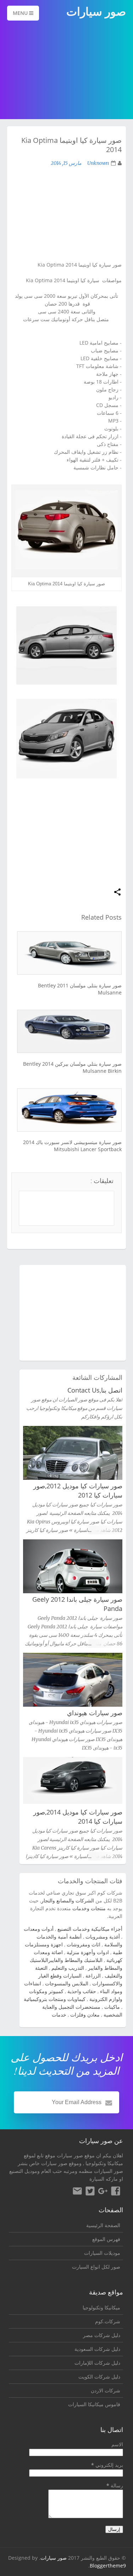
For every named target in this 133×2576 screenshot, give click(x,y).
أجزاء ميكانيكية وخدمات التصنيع (90, 1929)
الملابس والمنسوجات (67, 1983)
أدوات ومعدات (39, 1929)
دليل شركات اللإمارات (97, 2363)
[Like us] (116, 2192)
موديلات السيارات (102, 2253)
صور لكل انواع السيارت (96, 2267)
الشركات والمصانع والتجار (68, 1900)
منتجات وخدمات (89, 1908)
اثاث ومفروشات (84, 1944)
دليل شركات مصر (102, 2335)
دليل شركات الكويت (99, 2377)
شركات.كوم (108, 2321)
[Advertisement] (66, 71)
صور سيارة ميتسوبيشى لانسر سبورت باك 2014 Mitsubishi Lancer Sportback (72, 1146)
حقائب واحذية (82, 1991)
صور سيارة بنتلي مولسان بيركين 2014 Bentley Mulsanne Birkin (72, 1067)
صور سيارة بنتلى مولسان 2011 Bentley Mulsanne (80, 989)
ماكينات (112, 2007)
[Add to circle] (103, 2192)
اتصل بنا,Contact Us (95, 1390)
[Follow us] (90, 2192)
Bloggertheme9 (108, 2566)
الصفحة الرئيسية (103, 2225)
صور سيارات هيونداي (95, 1713)
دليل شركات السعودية (97, 2349)
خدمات (59, 2015)
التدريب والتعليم (68, 1968)
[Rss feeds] (77, 2192)
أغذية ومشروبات (103, 1937)
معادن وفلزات (85, 2015)
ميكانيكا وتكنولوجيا (104, 2163)
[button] (117, 893)
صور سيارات (54, 2558)
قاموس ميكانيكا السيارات (94, 2404)
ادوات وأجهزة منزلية (88, 1952)
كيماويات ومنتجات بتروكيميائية (55, 1999)
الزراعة (93, 1976)
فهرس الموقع (106, 2239)
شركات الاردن (106, 2390)
